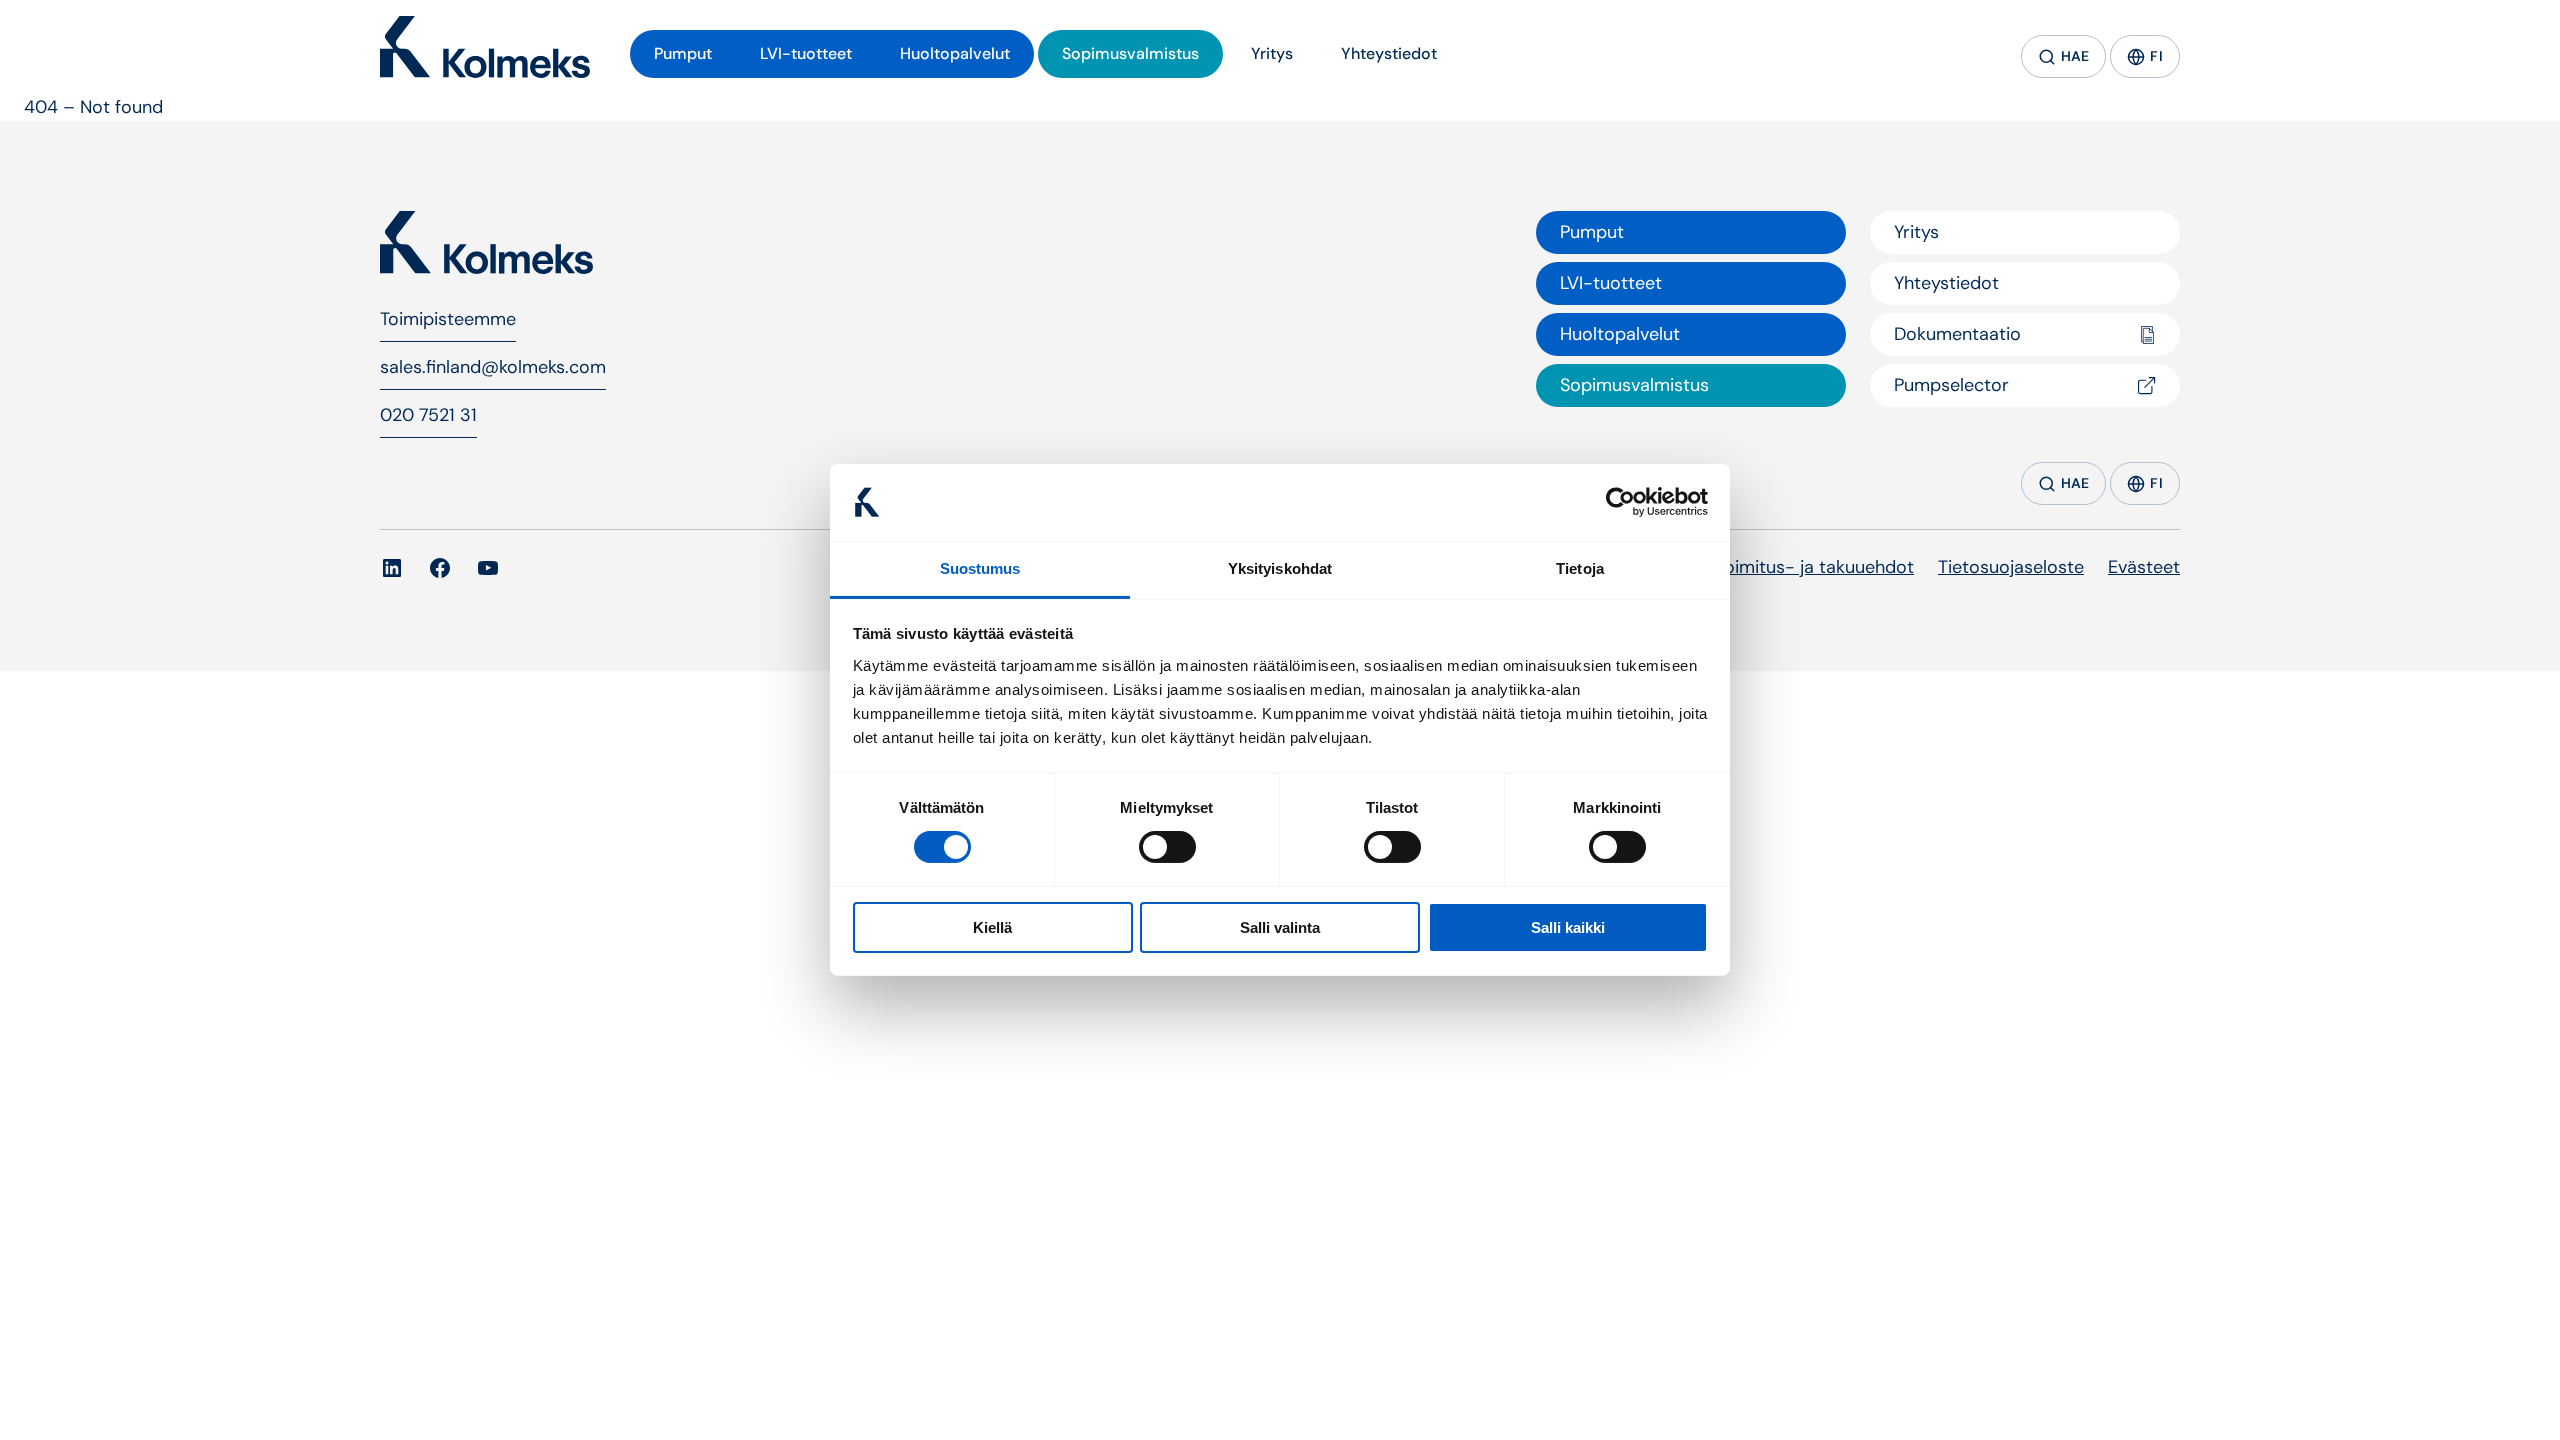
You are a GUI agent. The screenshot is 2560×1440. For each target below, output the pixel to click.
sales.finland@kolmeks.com (493, 367)
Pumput (1592, 232)
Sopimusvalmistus (1634, 385)
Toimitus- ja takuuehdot (1815, 567)
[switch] (1167, 847)
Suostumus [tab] (980, 568)
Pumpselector (1951, 385)
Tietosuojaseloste (2011, 567)
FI (2156, 56)
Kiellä (992, 927)
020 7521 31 (428, 415)
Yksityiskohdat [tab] (1280, 568)
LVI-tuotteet (1611, 283)
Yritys (1916, 232)
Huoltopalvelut (1620, 334)
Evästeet (2144, 567)
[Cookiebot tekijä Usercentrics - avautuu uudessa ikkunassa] (1620, 502)
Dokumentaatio (1957, 334)
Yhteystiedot (1946, 283)
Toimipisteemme (448, 319)
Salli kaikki (1568, 927)
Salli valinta (1280, 927)
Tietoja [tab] (1580, 568)
